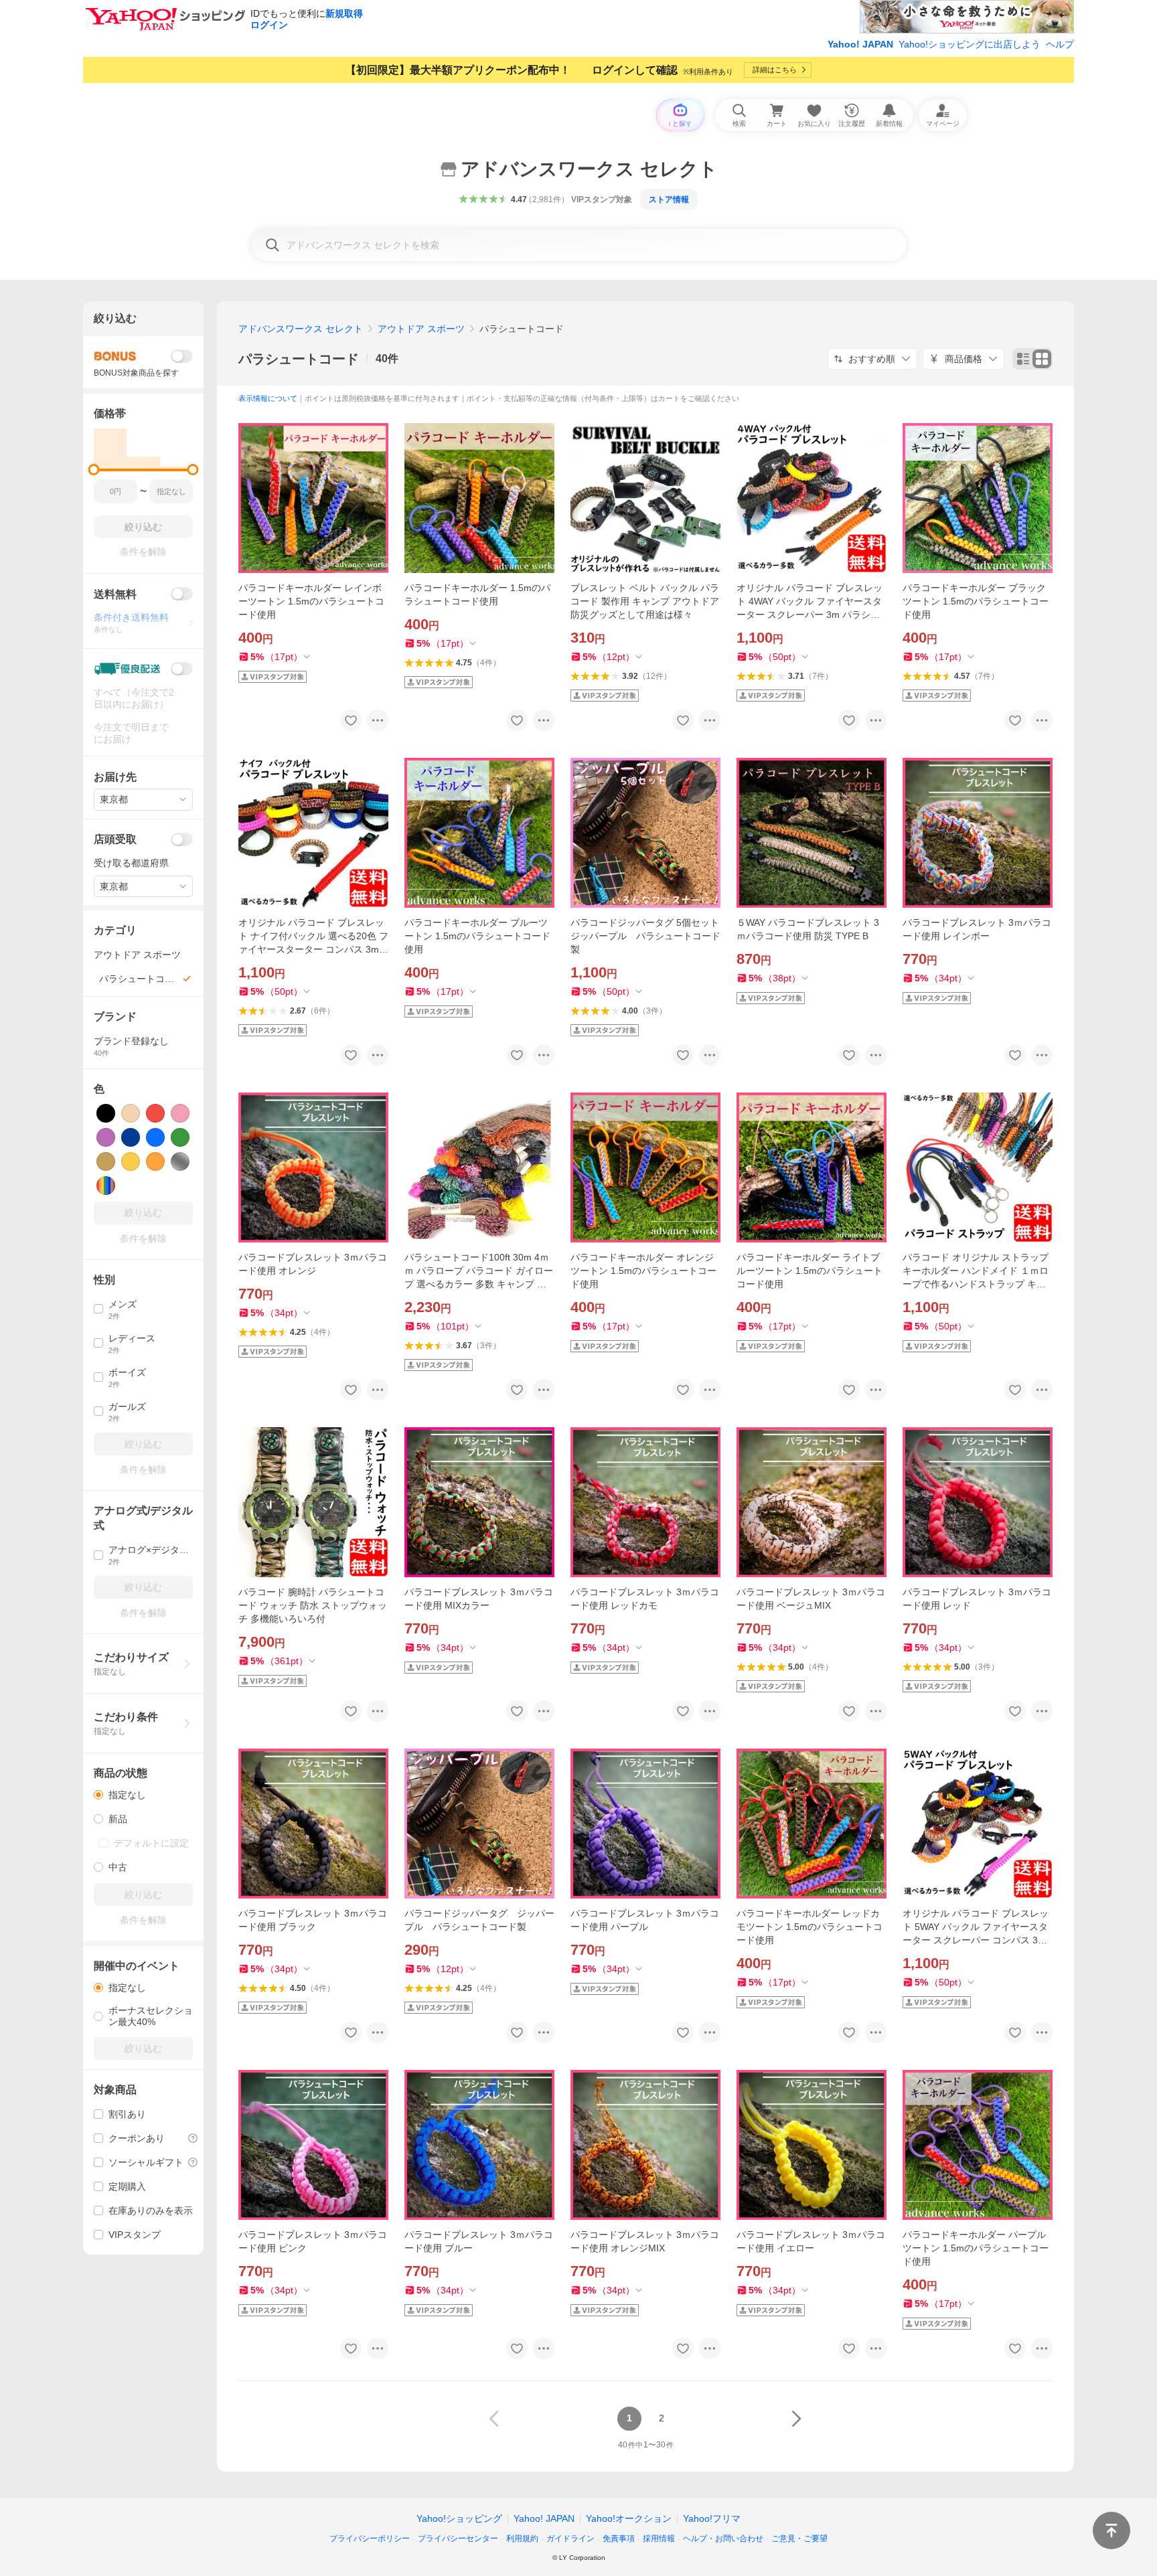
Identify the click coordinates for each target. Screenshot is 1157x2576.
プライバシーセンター (458, 2539)
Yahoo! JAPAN (860, 44)
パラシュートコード (299, 359)
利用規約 (522, 2539)
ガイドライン (570, 2539)
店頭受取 (115, 839)
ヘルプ (1060, 44)
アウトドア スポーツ (421, 329)
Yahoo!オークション (629, 2518)
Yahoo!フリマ (712, 2518)
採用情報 (659, 2539)
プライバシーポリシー (370, 2539)
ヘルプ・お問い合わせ (723, 2539)
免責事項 (619, 2539)
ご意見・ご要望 (799, 2539)
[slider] (94, 470)
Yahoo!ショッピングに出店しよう (970, 44)
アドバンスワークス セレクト (301, 329)
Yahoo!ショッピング (459, 2518)
